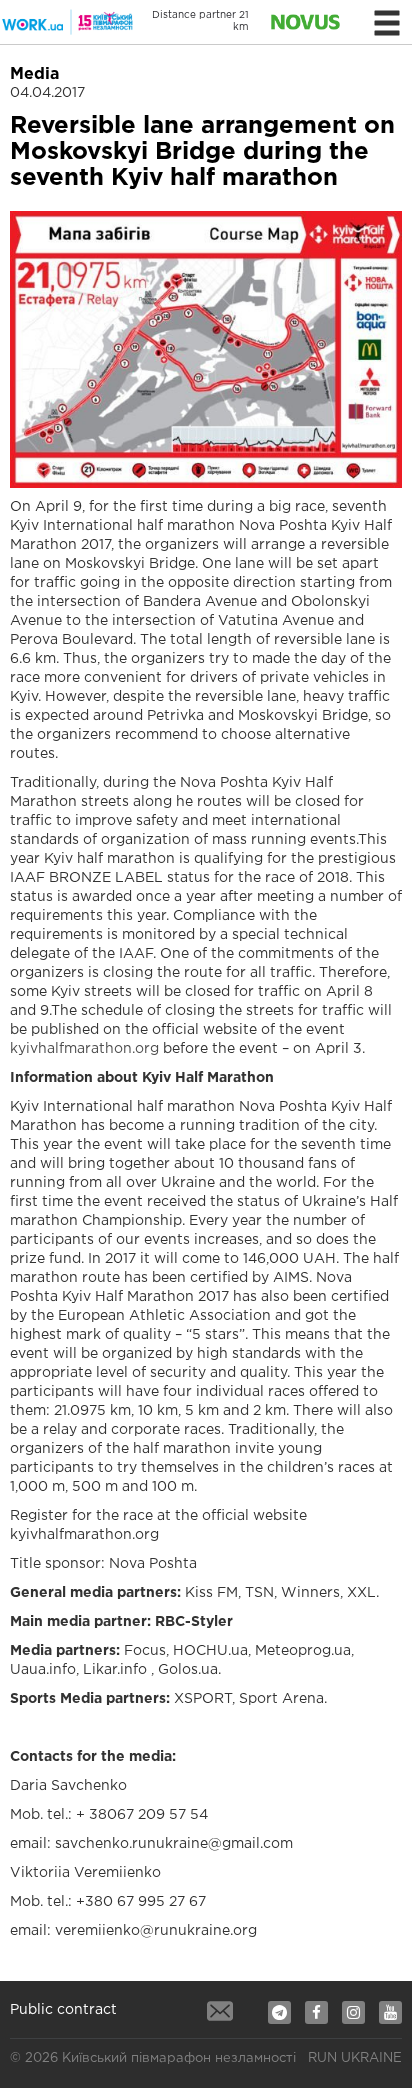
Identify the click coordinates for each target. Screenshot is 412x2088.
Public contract (63, 2010)
